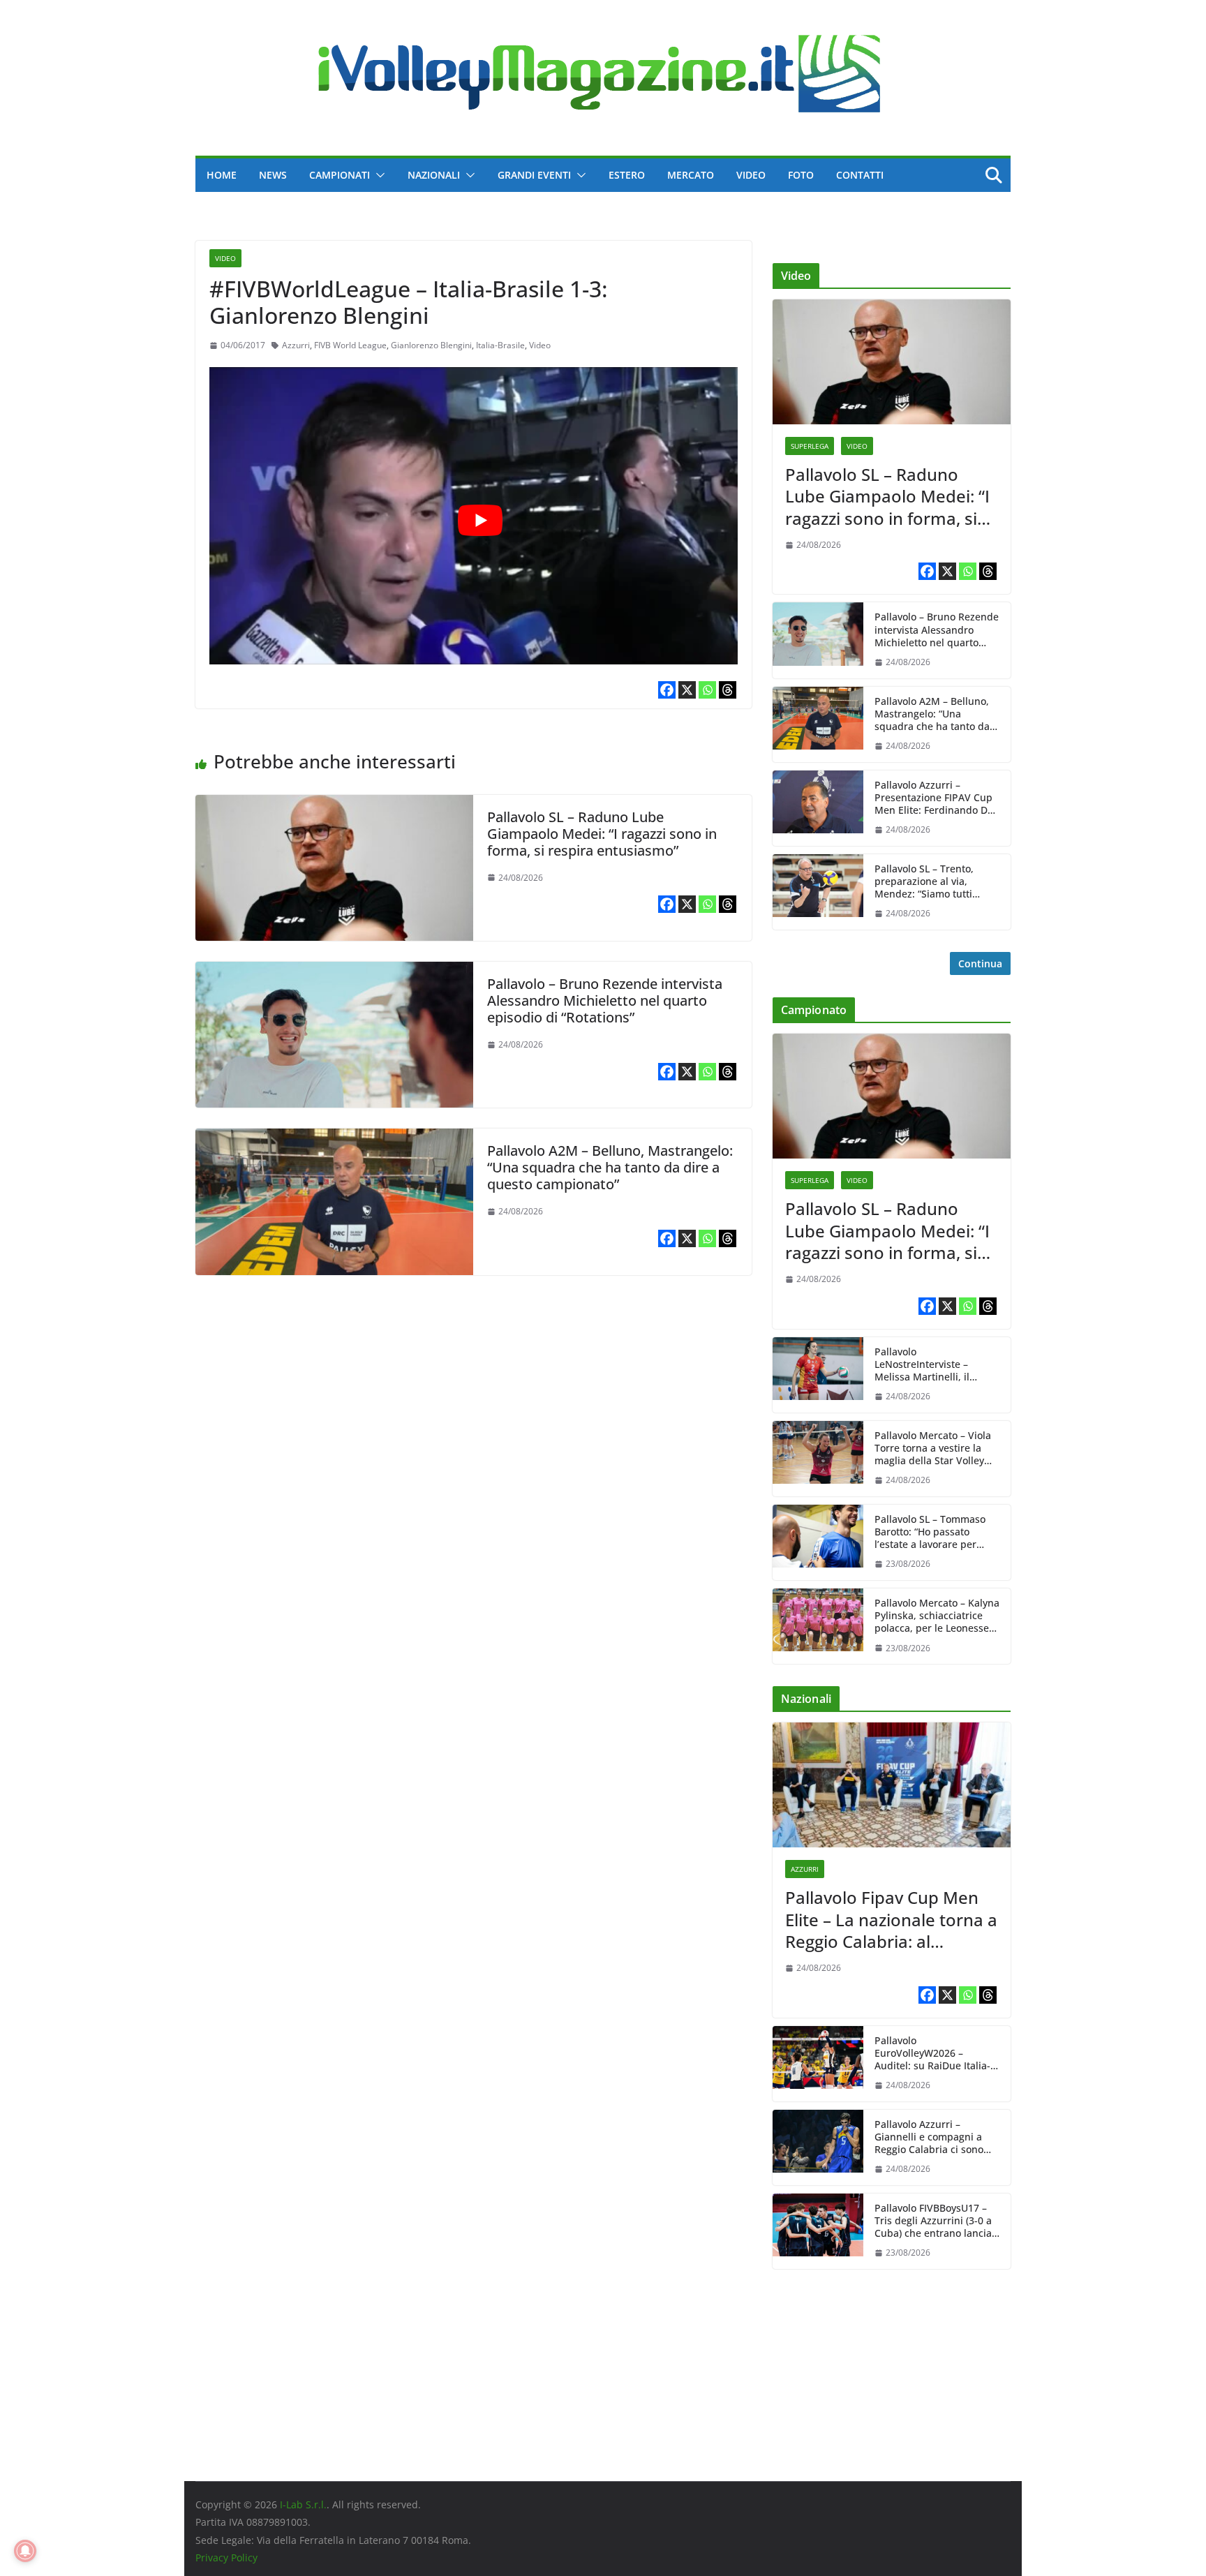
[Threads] (728, 690)
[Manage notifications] (25, 2551)
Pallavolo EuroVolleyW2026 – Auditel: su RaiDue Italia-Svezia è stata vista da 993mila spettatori (932, 2054)
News (273, 175)
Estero (627, 175)
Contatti (860, 175)
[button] (378, 175)
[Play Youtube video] (481, 520)
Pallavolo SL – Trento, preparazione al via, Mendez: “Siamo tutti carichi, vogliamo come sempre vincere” (928, 882)
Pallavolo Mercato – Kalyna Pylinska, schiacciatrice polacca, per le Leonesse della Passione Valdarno (937, 1616)
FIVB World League (350, 345)
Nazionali (434, 175)
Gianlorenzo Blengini (431, 345)
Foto (801, 175)
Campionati (340, 175)
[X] (687, 690)
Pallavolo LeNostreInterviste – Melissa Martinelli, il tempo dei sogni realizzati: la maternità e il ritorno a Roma (936, 1365)
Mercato (691, 175)
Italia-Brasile (500, 345)
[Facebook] (667, 690)
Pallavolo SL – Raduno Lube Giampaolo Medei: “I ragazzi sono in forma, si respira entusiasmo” (602, 834)
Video (751, 175)
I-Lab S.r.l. (303, 2504)
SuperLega (810, 446)
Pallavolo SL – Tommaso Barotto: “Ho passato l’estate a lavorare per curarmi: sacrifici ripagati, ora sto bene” (935, 1532)
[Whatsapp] (707, 690)
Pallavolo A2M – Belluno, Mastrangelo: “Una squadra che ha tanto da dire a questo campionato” (610, 1167)
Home (222, 175)
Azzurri (296, 345)
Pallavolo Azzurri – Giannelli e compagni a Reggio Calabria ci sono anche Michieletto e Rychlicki (929, 2137)
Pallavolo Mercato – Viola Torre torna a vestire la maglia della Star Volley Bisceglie (933, 1449)
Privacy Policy (226, 2558)
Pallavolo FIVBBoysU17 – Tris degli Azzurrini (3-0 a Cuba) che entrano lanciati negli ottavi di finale (936, 2221)
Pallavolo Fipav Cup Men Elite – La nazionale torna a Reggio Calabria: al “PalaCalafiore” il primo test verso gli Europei (891, 1919)
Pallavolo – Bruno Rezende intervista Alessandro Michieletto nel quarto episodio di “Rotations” (605, 1000)
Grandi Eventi (534, 175)
